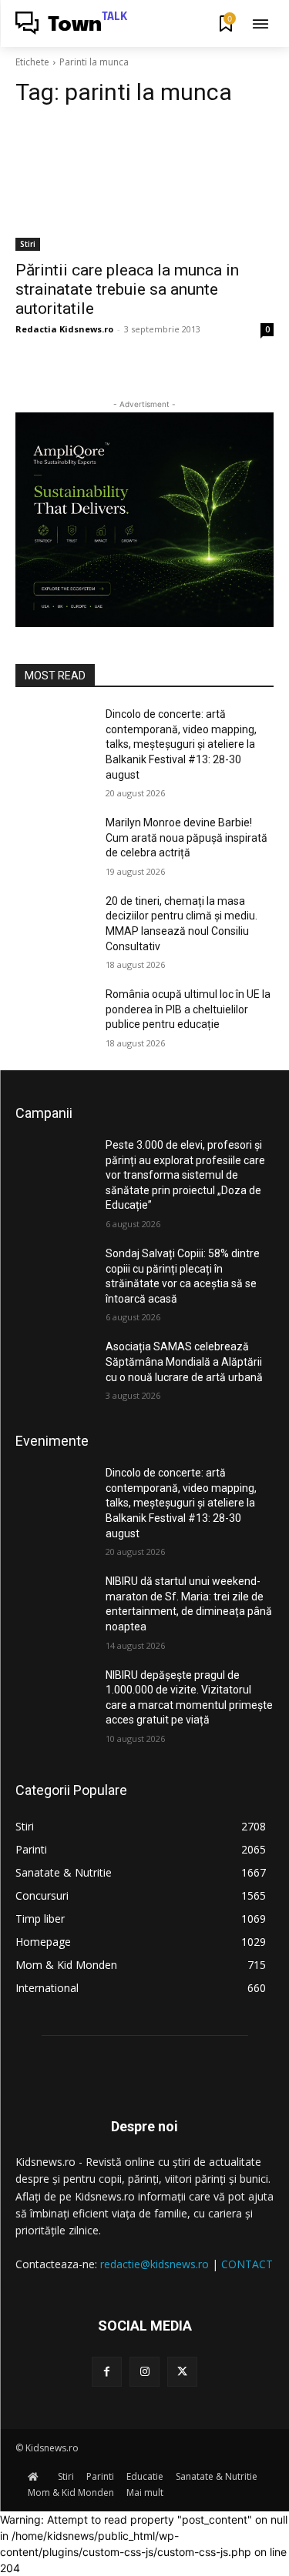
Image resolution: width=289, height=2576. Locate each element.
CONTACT (247, 2264)
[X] (182, 2372)
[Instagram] (144, 2372)
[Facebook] (107, 2372)
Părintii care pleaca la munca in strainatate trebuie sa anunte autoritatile (127, 289)
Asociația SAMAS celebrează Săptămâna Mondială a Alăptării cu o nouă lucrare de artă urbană (184, 1361)
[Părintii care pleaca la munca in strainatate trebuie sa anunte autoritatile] (144, 186)
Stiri (28, 244)
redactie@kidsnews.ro (155, 2264)
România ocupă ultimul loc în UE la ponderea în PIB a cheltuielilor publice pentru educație (188, 1009)
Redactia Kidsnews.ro (64, 329)
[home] (37, 2476)
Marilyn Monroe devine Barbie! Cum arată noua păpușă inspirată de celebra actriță (187, 838)
